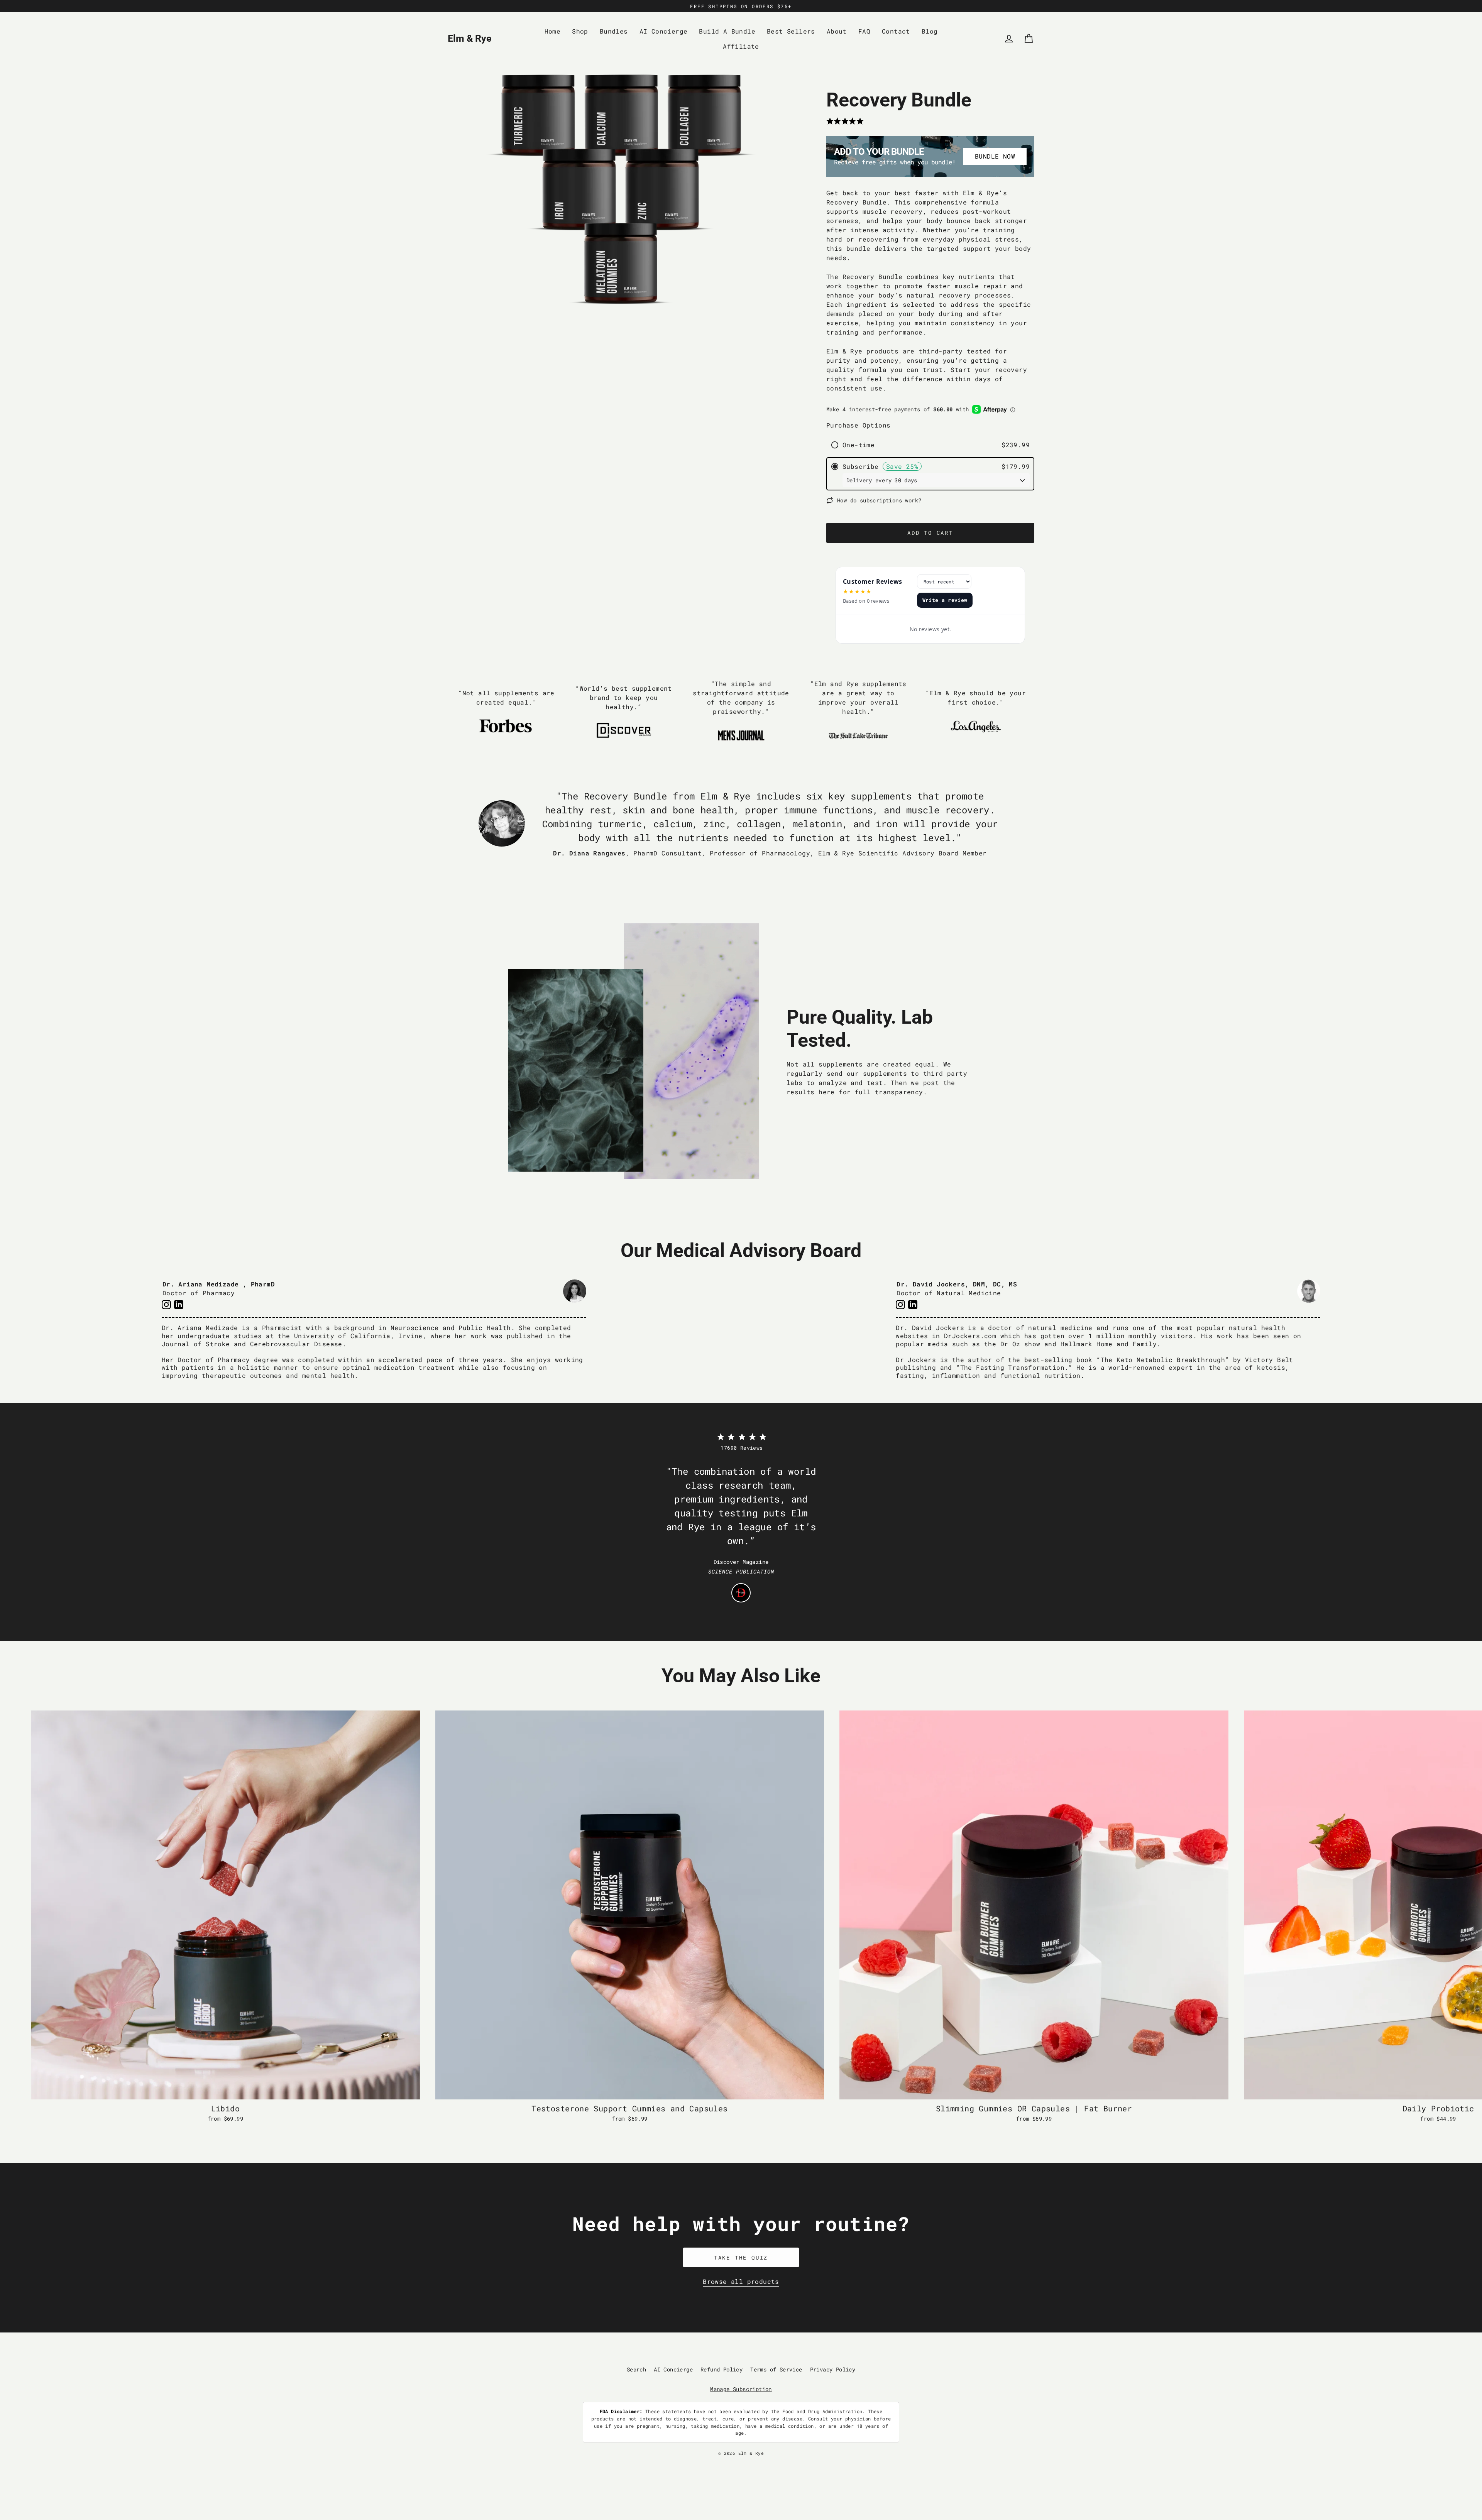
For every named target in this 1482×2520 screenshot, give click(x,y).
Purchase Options (858, 425)
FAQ (864, 31)
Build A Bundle (727, 31)
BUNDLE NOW (995, 156)
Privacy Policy (833, 2369)
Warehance (774, 2459)
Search (636, 2369)
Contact (896, 31)
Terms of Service (776, 2369)
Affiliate (741, 46)
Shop (580, 31)
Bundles (614, 31)
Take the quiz (741, 2257)
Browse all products (741, 2281)
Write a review (945, 600)
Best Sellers (791, 31)
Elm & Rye (470, 38)
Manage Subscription (741, 2389)
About (837, 31)
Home (553, 31)
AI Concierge (664, 31)
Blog (930, 31)
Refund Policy (722, 2369)
